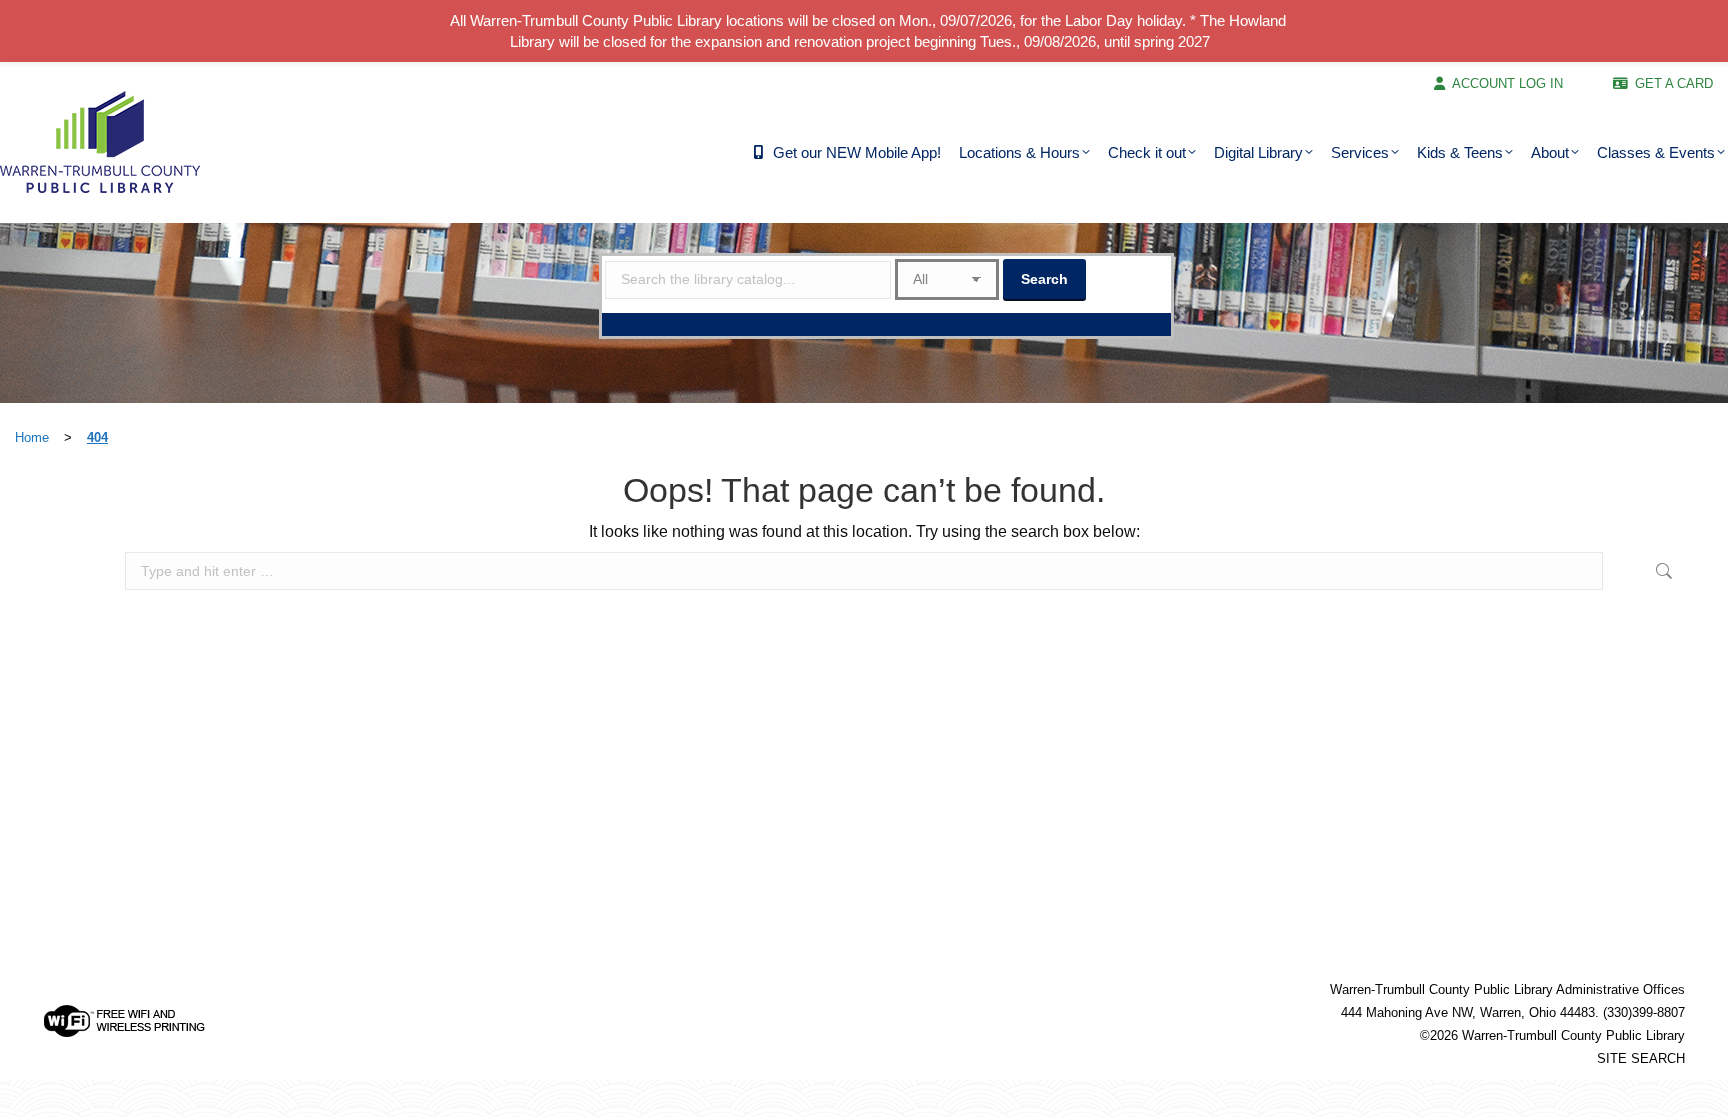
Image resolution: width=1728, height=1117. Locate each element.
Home (32, 437)
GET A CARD (1674, 83)
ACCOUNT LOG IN (1507, 83)
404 (97, 437)
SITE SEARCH (1641, 1058)
